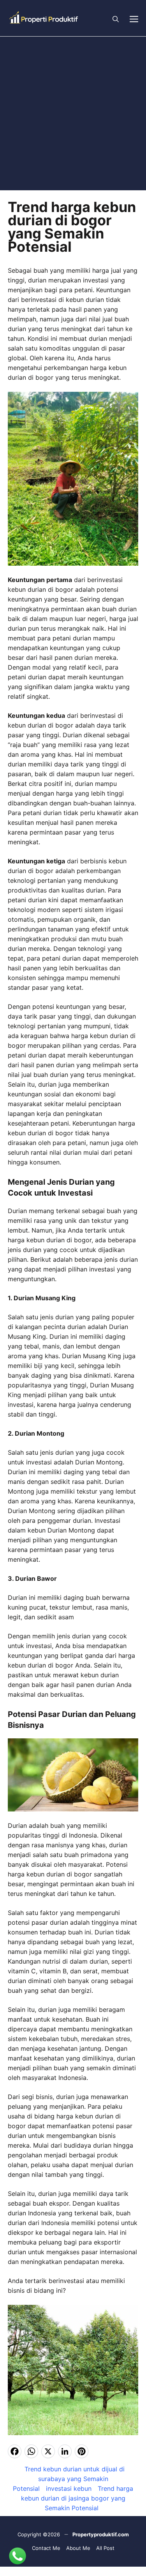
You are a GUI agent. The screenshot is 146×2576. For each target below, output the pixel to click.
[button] (116, 18)
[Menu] (134, 18)
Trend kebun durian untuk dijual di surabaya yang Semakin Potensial (69, 2479)
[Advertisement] (73, 113)
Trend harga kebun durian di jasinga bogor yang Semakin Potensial (77, 2498)
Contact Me (46, 2548)
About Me (78, 2548)
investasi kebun (69, 2488)
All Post (105, 2548)
